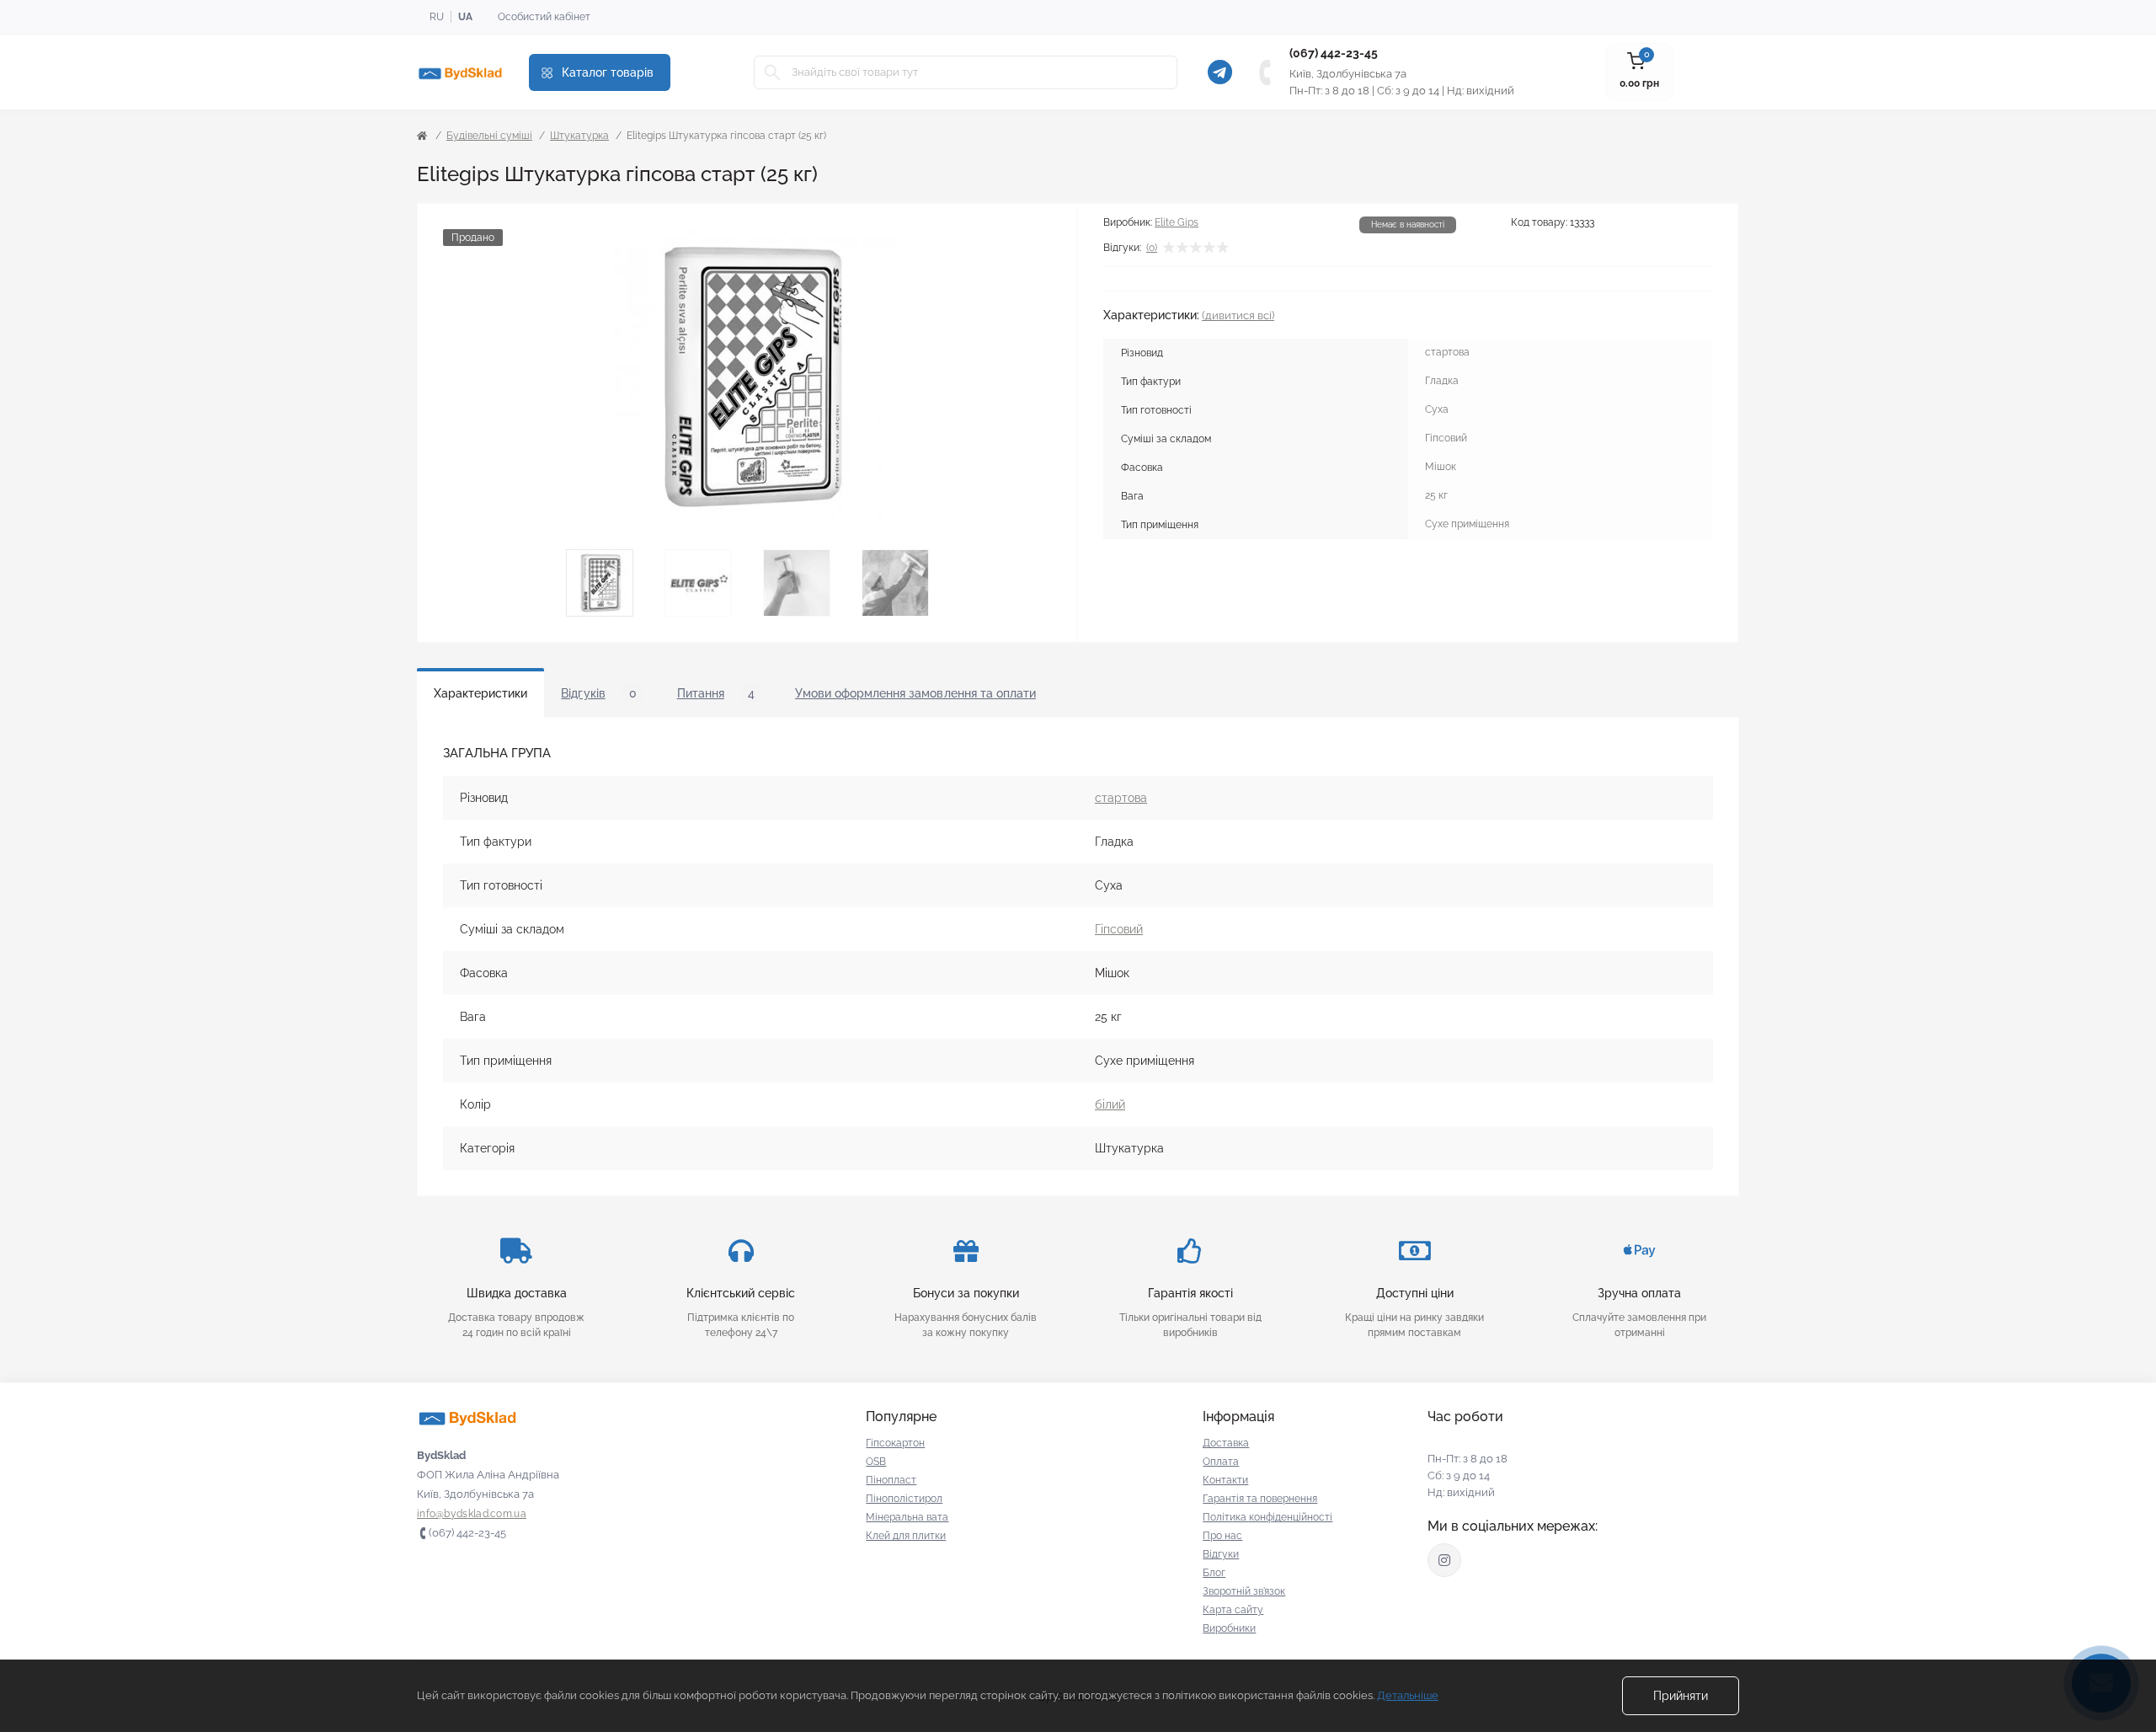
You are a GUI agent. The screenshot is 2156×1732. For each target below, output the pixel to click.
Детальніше (1408, 1695)
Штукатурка (579, 136)
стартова (1121, 798)
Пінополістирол (904, 1499)
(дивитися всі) (1238, 315)
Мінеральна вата (907, 1517)
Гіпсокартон (895, 1443)
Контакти (1225, 1480)
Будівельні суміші (489, 136)
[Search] (772, 72)
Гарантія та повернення (1260, 1499)
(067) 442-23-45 (1334, 53)
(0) (1152, 248)
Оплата (1221, 1462)
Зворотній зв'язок (1244, 1591)
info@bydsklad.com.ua (472, 1514)
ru (437, 17)
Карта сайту (1233, 1610)
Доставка (1226, 1443)
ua (465, 17)
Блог (1214, 1573)
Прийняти (1681, 1696)
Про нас (1222, 1536)
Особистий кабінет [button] (544, 17)
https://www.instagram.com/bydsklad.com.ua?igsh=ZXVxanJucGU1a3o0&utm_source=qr (1444, 1560)
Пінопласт (891, 1480)
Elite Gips (1177, 222)
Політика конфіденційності (1267, 1517)
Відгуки (1221, 1554)
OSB (876, 1462)
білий (1110, 1104)
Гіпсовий (1119, 929)
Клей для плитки (906, 1536)
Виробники (1229, 1628)
